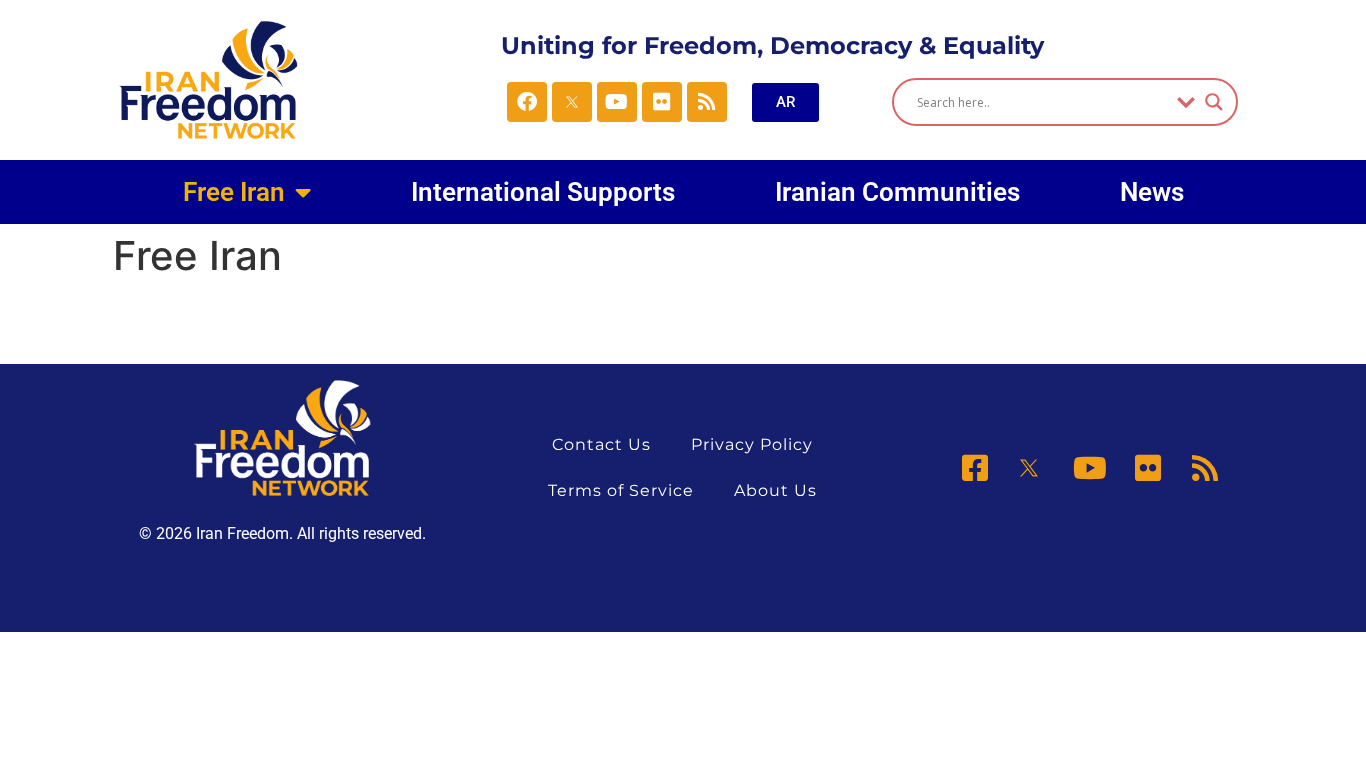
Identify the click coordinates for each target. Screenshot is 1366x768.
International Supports (543, 192)
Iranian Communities (897, 192)
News (1152, 192)
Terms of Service (621, 490)
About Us (775, 490)
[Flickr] (662, 102)
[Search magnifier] (1214, 102)
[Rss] (707, 102)
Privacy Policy (752, 444)
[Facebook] (527, 102)
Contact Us (601, 444)
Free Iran (234, 192)
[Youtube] (617, 102)
